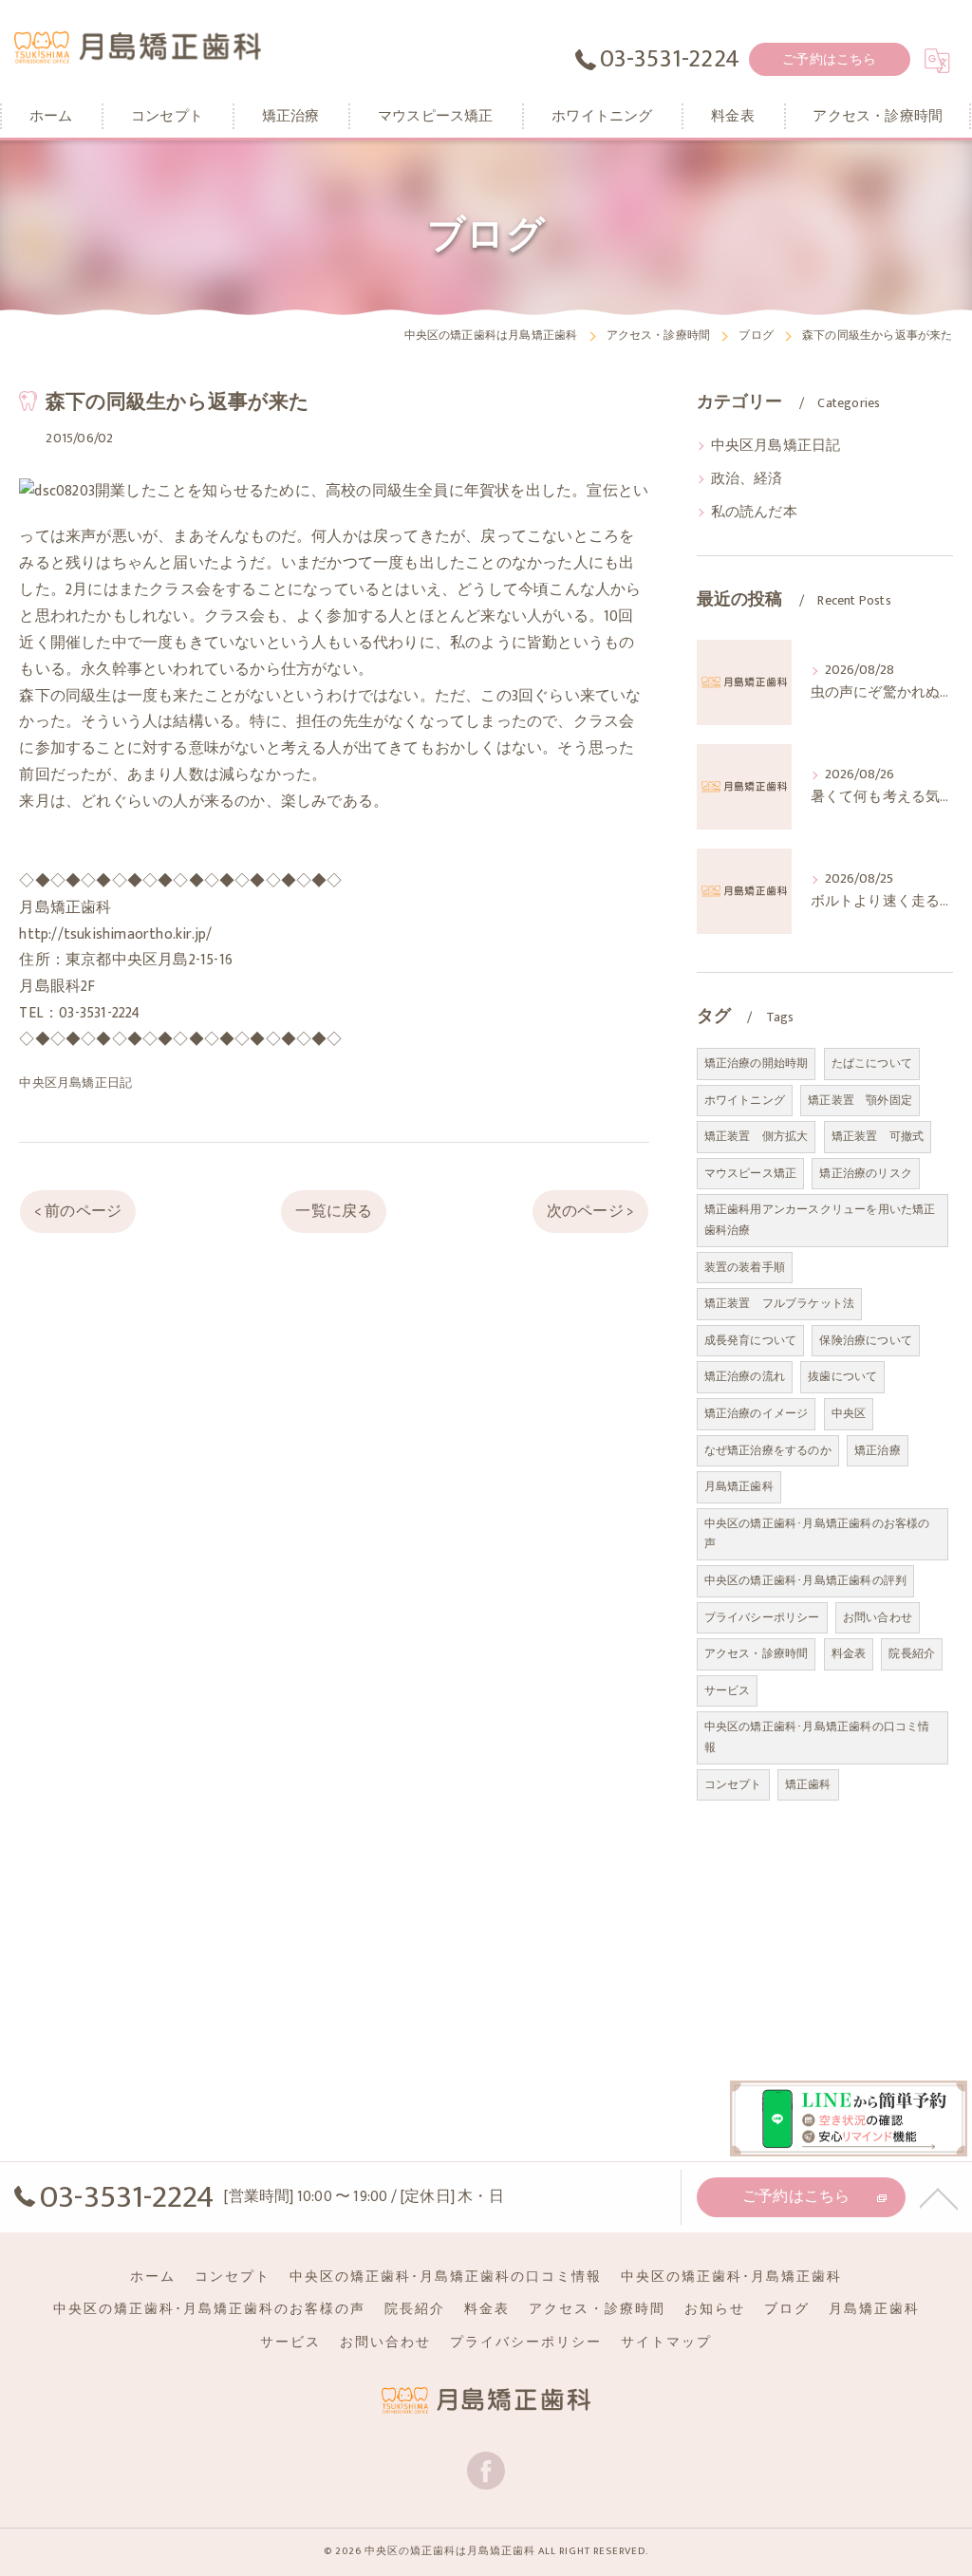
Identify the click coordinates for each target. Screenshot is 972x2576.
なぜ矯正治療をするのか (768, 1450)
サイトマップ (666, 2343)
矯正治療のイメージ (757, 1413)
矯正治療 (878, 1450)
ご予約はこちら (829, 59)
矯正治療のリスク (866, 1173)
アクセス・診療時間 (757, 1653)
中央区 (849, 1413)
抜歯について (842, 1376)
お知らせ (715, 2309)
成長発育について (751, 1340)
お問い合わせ (878, 1617)
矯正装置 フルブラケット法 (780, 1303)
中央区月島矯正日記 (75, 1083)
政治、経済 (747, 479)
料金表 (849, 1653)
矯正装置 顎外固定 (860, 1100)
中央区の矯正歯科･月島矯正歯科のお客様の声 (817, 1534)
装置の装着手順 (745, 1267)
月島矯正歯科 (739, 1486)
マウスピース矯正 (751, 1173)
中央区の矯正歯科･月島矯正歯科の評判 (806, 1580)
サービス (728, 1690)
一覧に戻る (334, 1211)
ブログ (787, 2309)
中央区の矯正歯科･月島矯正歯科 (731, 2277)
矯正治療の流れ (745, 1376)
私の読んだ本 (754, 513)
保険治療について (866, 1340)
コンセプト (733, 1784)
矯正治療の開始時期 (757, 1063)
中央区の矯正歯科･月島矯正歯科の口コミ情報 (817, 1737)
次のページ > (590, 1211)
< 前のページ (78, 1211)
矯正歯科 (808, 1784)
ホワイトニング (745, 1100)
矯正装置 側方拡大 (757, 1136)
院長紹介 (912, 1653)
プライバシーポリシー (762, 1617)
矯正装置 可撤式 (878, 1136)
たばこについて (872, 1063)
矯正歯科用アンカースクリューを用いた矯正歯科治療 (820, 1220)
